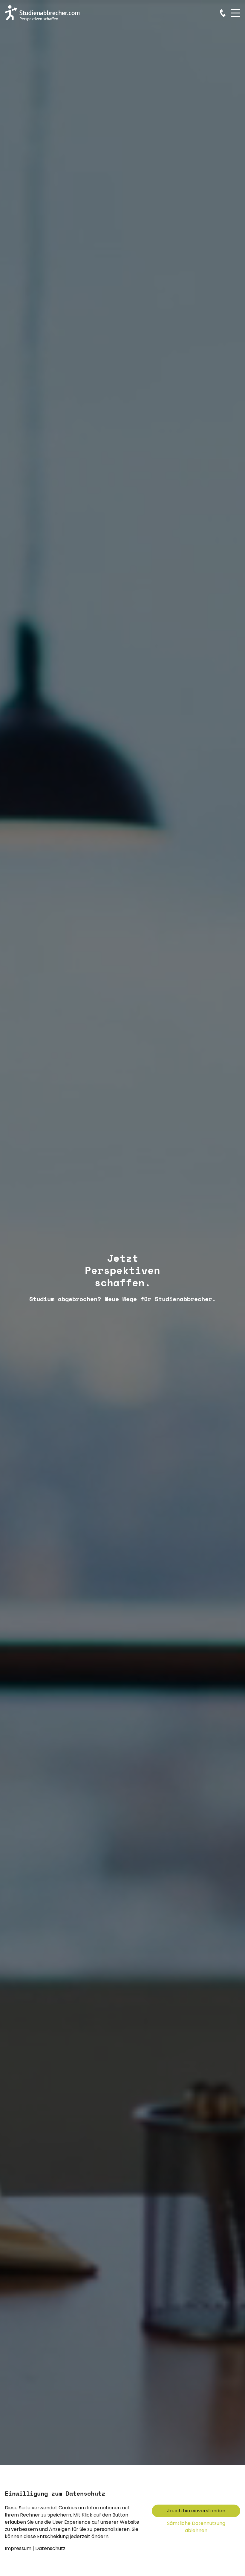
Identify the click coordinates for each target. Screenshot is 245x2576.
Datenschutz (50, 2548)
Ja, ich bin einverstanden (196, 2511)
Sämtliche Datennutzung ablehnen (196, 2527)
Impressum (18, 2548)
